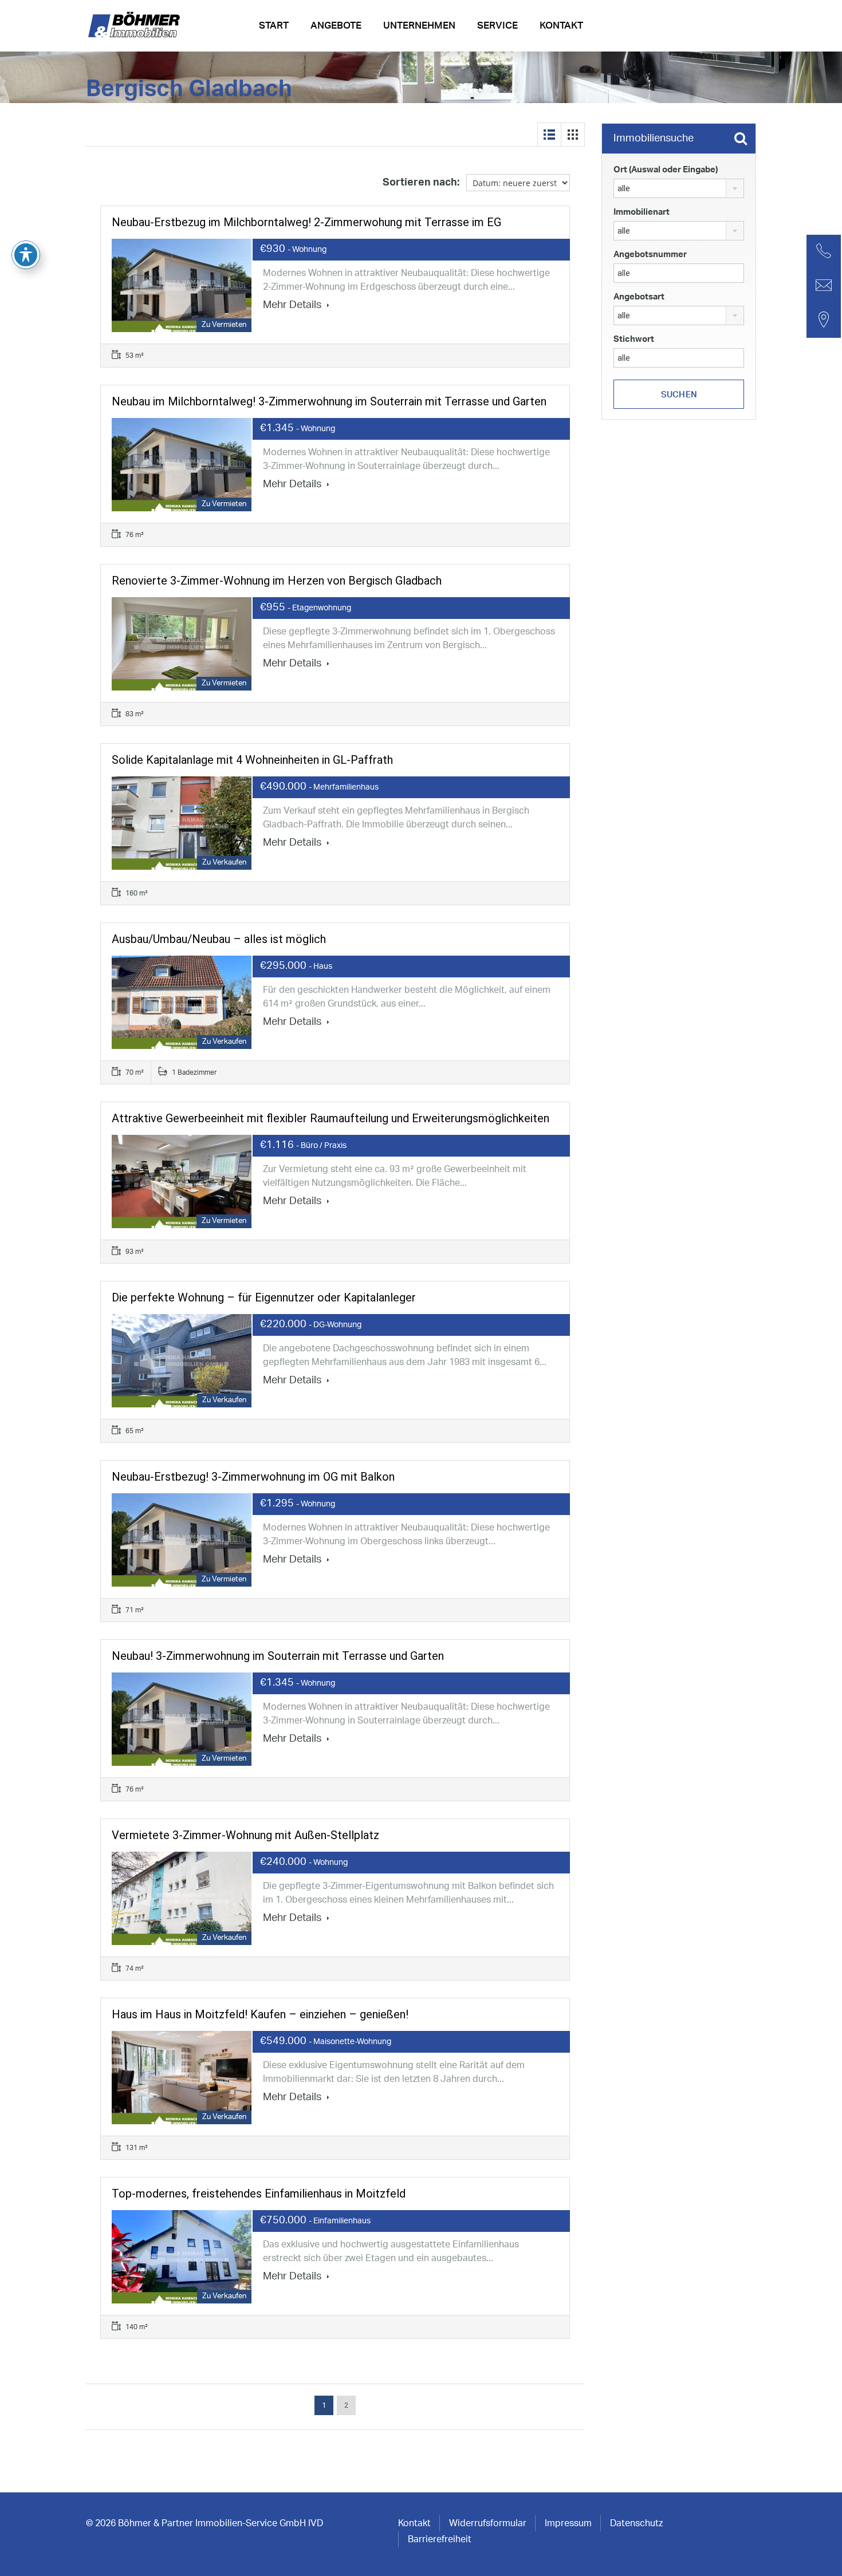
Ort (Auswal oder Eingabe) (666, 170)
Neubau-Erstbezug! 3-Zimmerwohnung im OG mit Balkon (253, 1477)
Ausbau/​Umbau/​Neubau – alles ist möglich (219, 939)
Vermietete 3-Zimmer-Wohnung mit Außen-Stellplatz (245, 1835)
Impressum (568, 2523)
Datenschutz (636, 2523)
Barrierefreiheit (440, 2539)
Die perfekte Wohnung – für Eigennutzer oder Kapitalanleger (264, 1297)
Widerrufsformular (488, 2523)
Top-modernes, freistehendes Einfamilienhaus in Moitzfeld (259, 2194)
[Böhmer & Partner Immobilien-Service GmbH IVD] (136, 29)
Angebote (336, 25)
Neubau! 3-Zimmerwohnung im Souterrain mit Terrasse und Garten (278, 1656)
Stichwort (634, 339)
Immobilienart (642, 212)
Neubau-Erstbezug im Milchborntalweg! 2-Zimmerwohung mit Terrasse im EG (306, 222)
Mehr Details (293, 305)
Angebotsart (639, 297)
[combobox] (679, 188)
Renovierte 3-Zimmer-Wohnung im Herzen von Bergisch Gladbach (277, 581)
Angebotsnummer (650, 255)
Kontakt (561, 25)
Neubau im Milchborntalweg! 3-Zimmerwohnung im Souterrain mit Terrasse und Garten (329, 401)
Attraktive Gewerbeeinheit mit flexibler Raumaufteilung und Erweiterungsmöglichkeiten (330, 1118)
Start (274, 25)
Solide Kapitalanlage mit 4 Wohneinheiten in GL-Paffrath (252, 760)
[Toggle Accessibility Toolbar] (26, 255)
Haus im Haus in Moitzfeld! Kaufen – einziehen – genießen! (260, 2014)
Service (497, 25)
